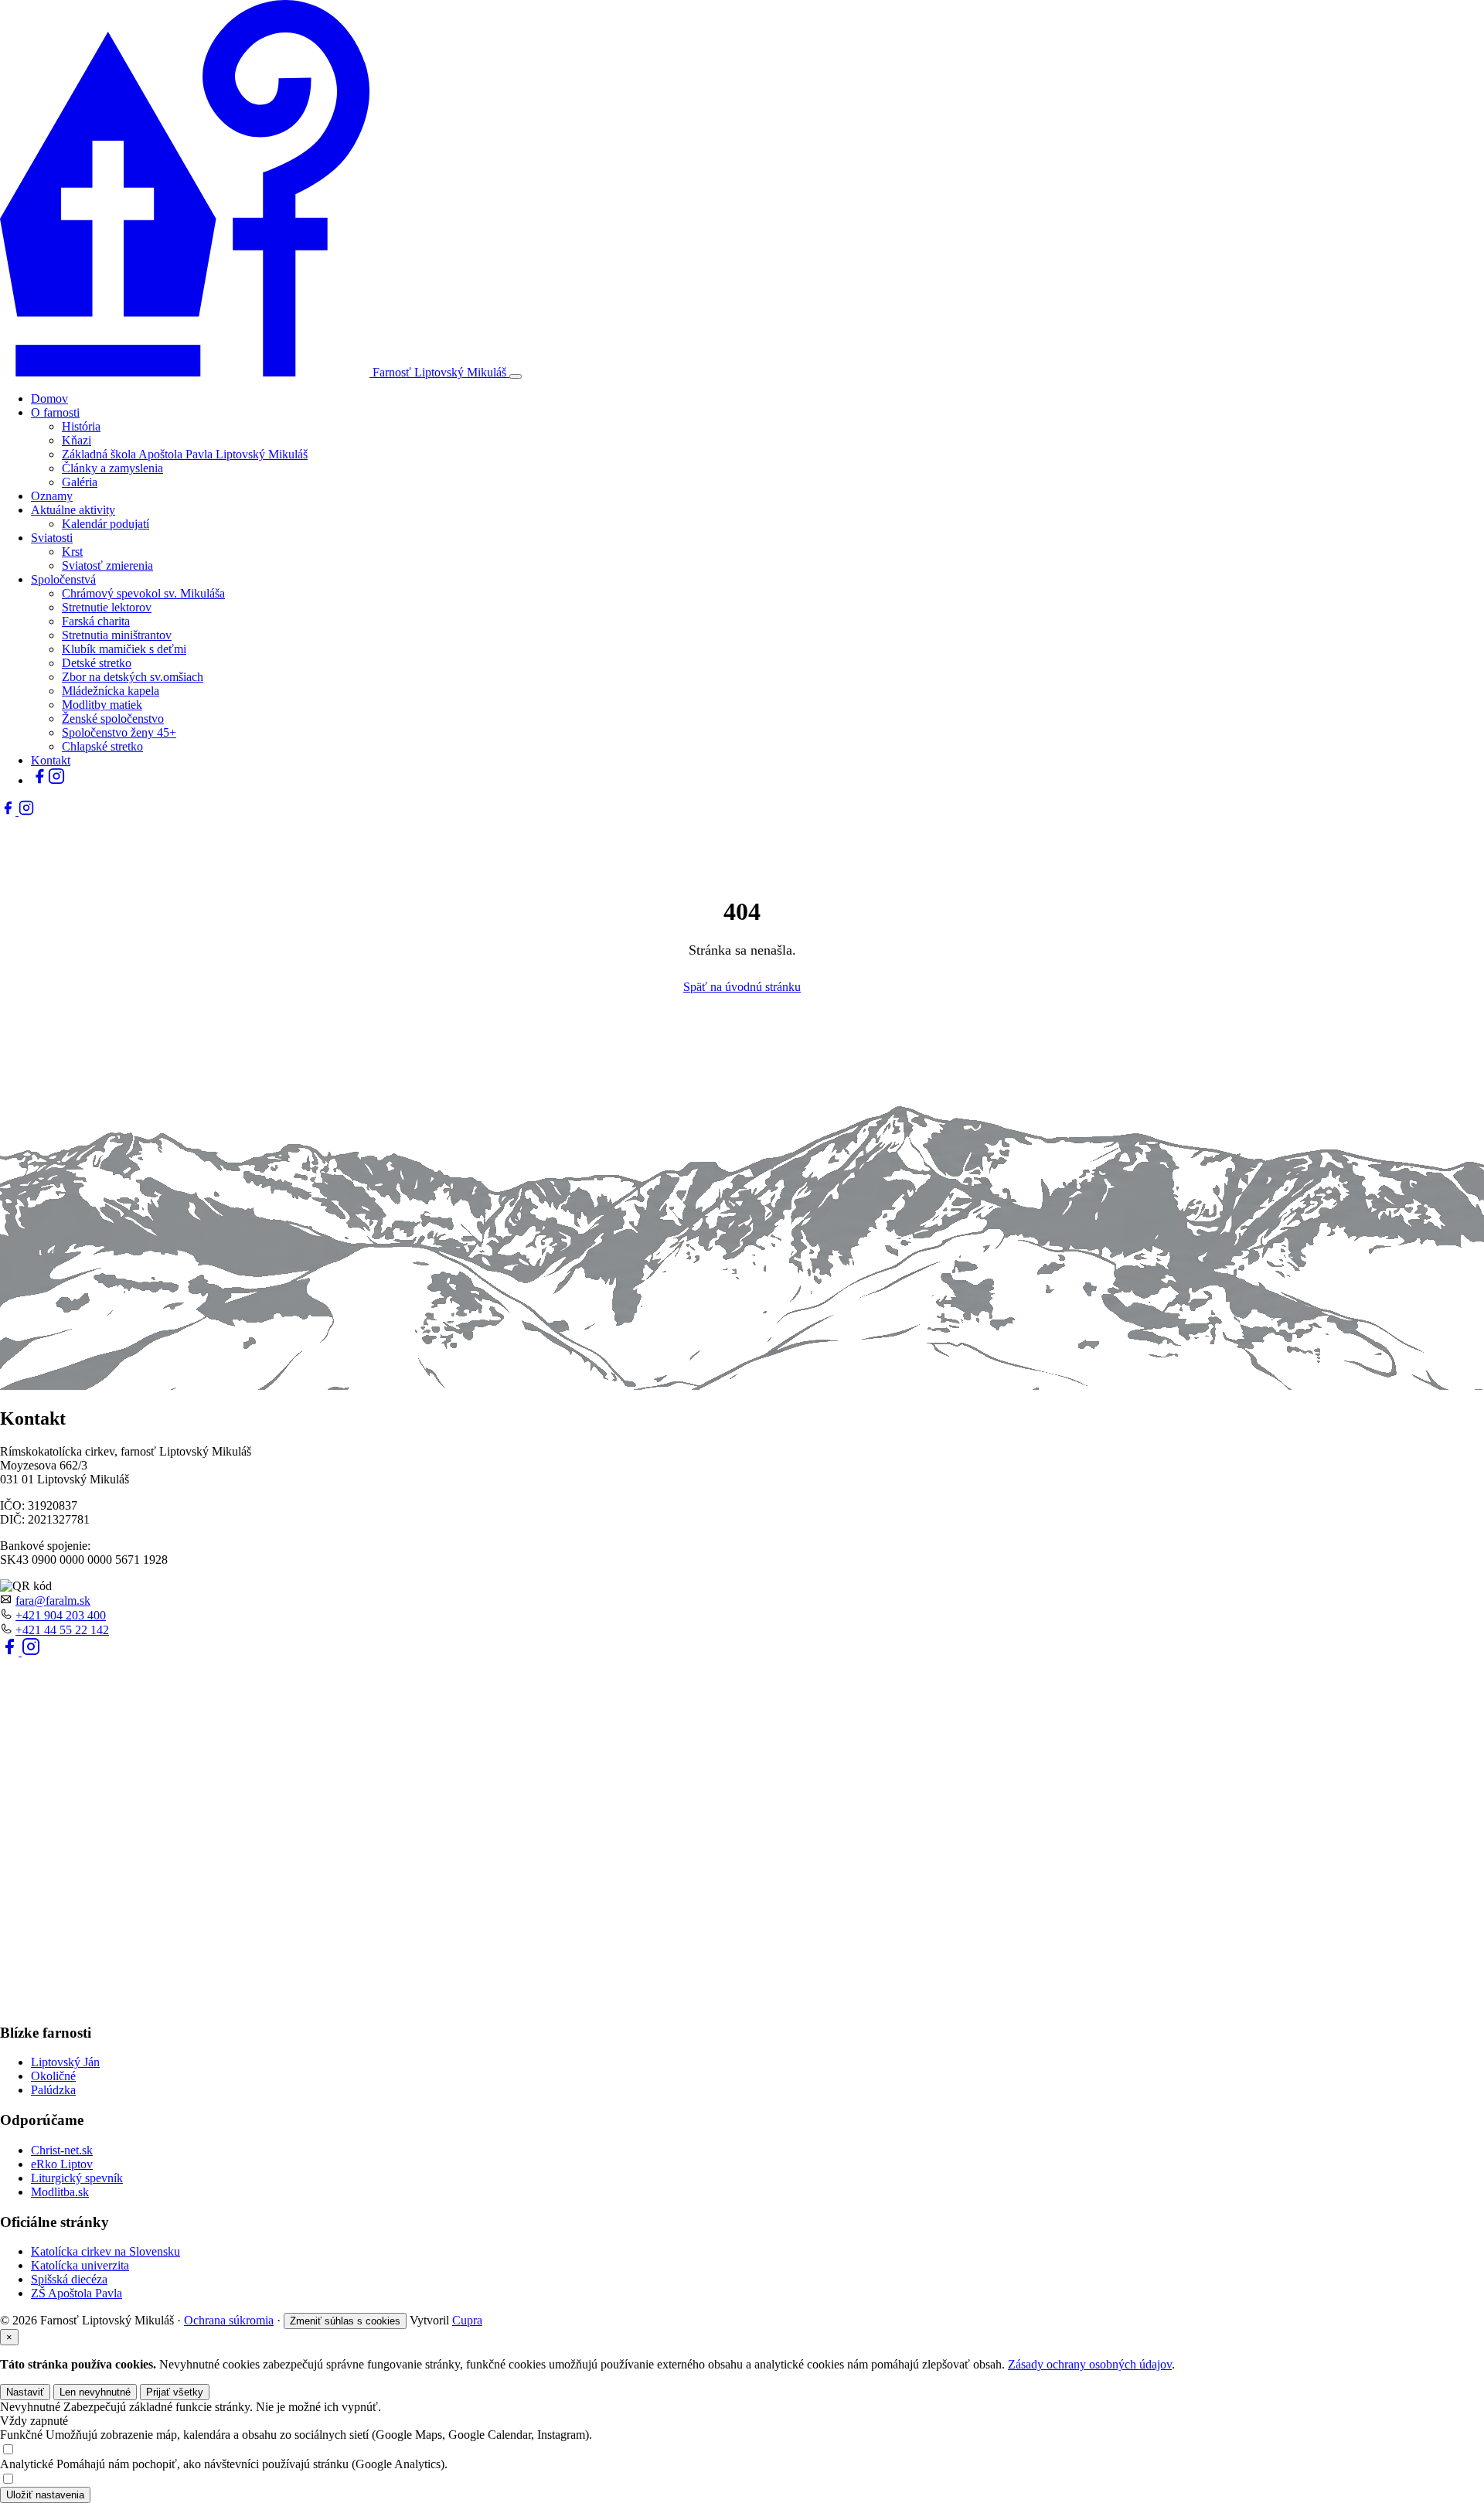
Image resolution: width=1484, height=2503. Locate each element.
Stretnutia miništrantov (117, 635)
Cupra (467, 2320)
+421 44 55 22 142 (62, 1630)
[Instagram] (56, 780)
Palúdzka (53, 2090)
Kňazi (77, 440)
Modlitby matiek (102, 705)
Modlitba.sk (60, 2192)
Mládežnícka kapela (111, 691)
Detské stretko (97, 663)
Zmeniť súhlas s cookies (345, 2321)
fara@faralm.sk (53, 1601)
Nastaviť (25, 2392)
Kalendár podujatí (106, 524)
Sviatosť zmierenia (107, 565)
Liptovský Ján (65, 2062)
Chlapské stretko (102, 746)
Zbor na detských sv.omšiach (133, 677)
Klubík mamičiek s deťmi (124, 649)
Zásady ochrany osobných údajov (1090, 2364)
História (81, 426)
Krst (72, 552)
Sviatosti (52, 538)
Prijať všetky (175, 2392)
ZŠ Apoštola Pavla (77, 2293)
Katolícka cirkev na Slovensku (106, 2251)
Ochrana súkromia (229, 2320)
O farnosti (55, 412)
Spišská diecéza (69, 2279)
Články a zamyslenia (112, 468)
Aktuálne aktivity (73, 510)
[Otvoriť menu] (516, 376)
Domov (49, 398)
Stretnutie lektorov (107, 607)
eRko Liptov (62, 2164)
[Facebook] (39, 780)
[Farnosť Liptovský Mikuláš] (186, 372)
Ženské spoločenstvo (113, 719)
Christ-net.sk (62, 2150)
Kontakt (51, 760)
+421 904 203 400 (61, 1615)
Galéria (80, 482)
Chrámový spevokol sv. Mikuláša (143, 593)
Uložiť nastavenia (45, 2495)
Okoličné (53, 2076)
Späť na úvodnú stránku (742, 987)
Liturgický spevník (77, 2178)
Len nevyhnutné (95, 2392)
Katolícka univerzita (80, 2265)
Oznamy (52, 496)
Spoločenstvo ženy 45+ (119, 732)
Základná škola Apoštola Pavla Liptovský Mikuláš (185, 454)
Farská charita (96, 621)
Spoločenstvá (63, 579)
